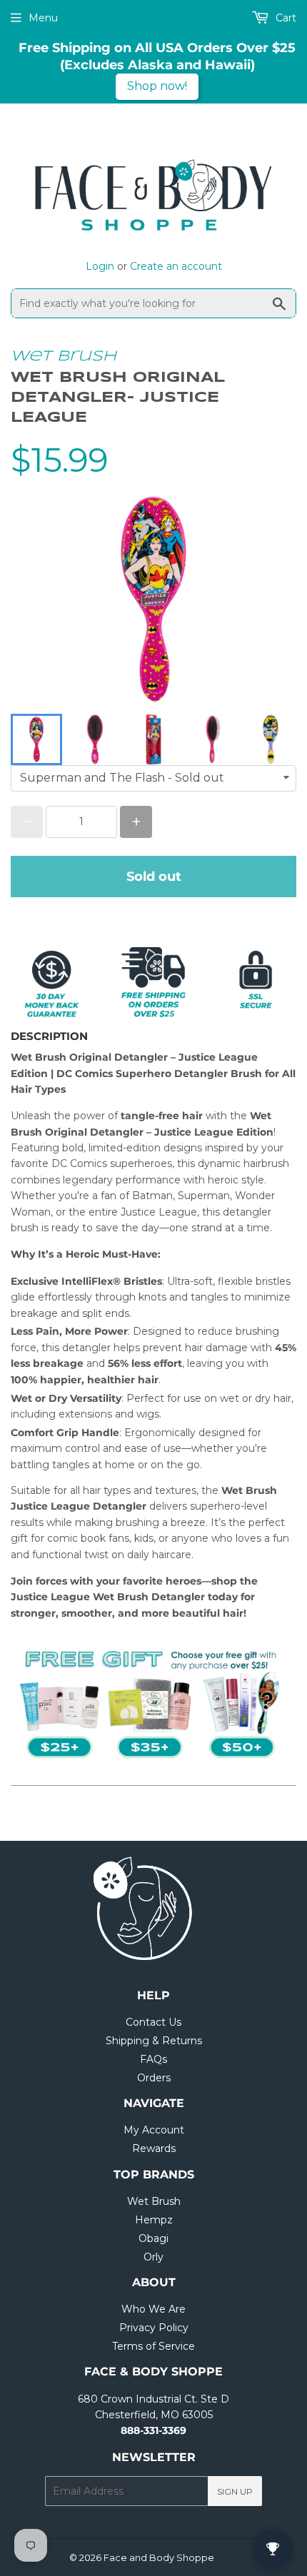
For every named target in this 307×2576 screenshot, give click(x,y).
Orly (153, 2257)
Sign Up (235, 2491)
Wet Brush (64, 357)
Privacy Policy (154, 2328)
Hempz (154, 2220)
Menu (43, 18)
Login (100, 266)
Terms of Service (153, 2346)
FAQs (153, 2059)
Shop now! (157, 86)
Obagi (153, 2238)
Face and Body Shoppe (159, 2557)
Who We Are (153, 2309)
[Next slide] (276, 739)
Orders (154, 2078)
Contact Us (153, 2022)
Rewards (154, 2148)
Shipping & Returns (154, 2041)
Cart (285, 18)
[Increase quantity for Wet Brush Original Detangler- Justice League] (136, 822)
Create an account (176, 266)
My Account (154, 2130)
